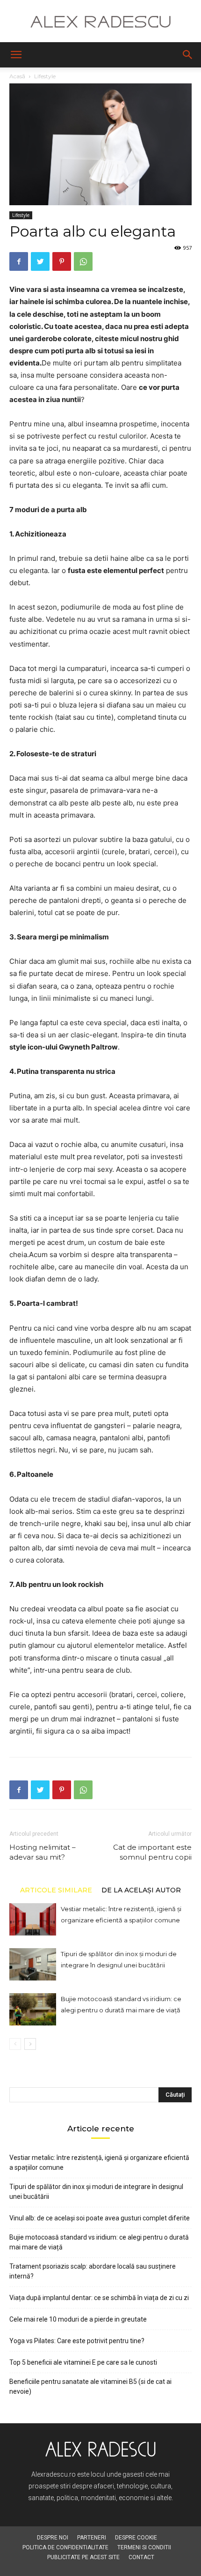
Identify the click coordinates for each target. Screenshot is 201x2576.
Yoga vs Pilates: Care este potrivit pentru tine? (77, 2341)
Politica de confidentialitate (65, 2547)
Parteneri (92, 2538)
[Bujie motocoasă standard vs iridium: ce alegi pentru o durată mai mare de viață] (33, 2009)
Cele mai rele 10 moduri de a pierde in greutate (78, 2319)
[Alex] (100, 22)
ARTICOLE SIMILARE (56, 1890)
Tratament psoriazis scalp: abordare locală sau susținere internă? (93, 2271)
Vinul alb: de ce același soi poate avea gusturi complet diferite (100, 2218)
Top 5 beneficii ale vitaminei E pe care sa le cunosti (83, 2362)
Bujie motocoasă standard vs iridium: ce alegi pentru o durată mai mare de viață (99, 2242)
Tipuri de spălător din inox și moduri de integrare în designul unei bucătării (96, 2192)
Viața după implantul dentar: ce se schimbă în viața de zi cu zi (99, 2298)
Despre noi (53, 2538)
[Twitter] (40, 261)
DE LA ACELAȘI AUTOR (141, 1890)
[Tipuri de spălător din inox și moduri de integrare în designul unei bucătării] (33, 1964)
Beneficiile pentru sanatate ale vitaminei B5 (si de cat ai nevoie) (90, 2386)
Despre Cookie (136, 2538)
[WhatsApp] (83, 261)
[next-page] (30, 2044)
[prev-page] (15, 2044)
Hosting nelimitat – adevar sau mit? (43, 1852)
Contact (141, 2557)
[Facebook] (19, 261)
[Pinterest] (62, 261)
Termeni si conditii (144, 2547)
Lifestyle (45, 76)
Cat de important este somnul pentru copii (152, 1852)
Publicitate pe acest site (83, 2557)
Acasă (17, 76)
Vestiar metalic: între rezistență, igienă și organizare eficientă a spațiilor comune (99, 2163)
